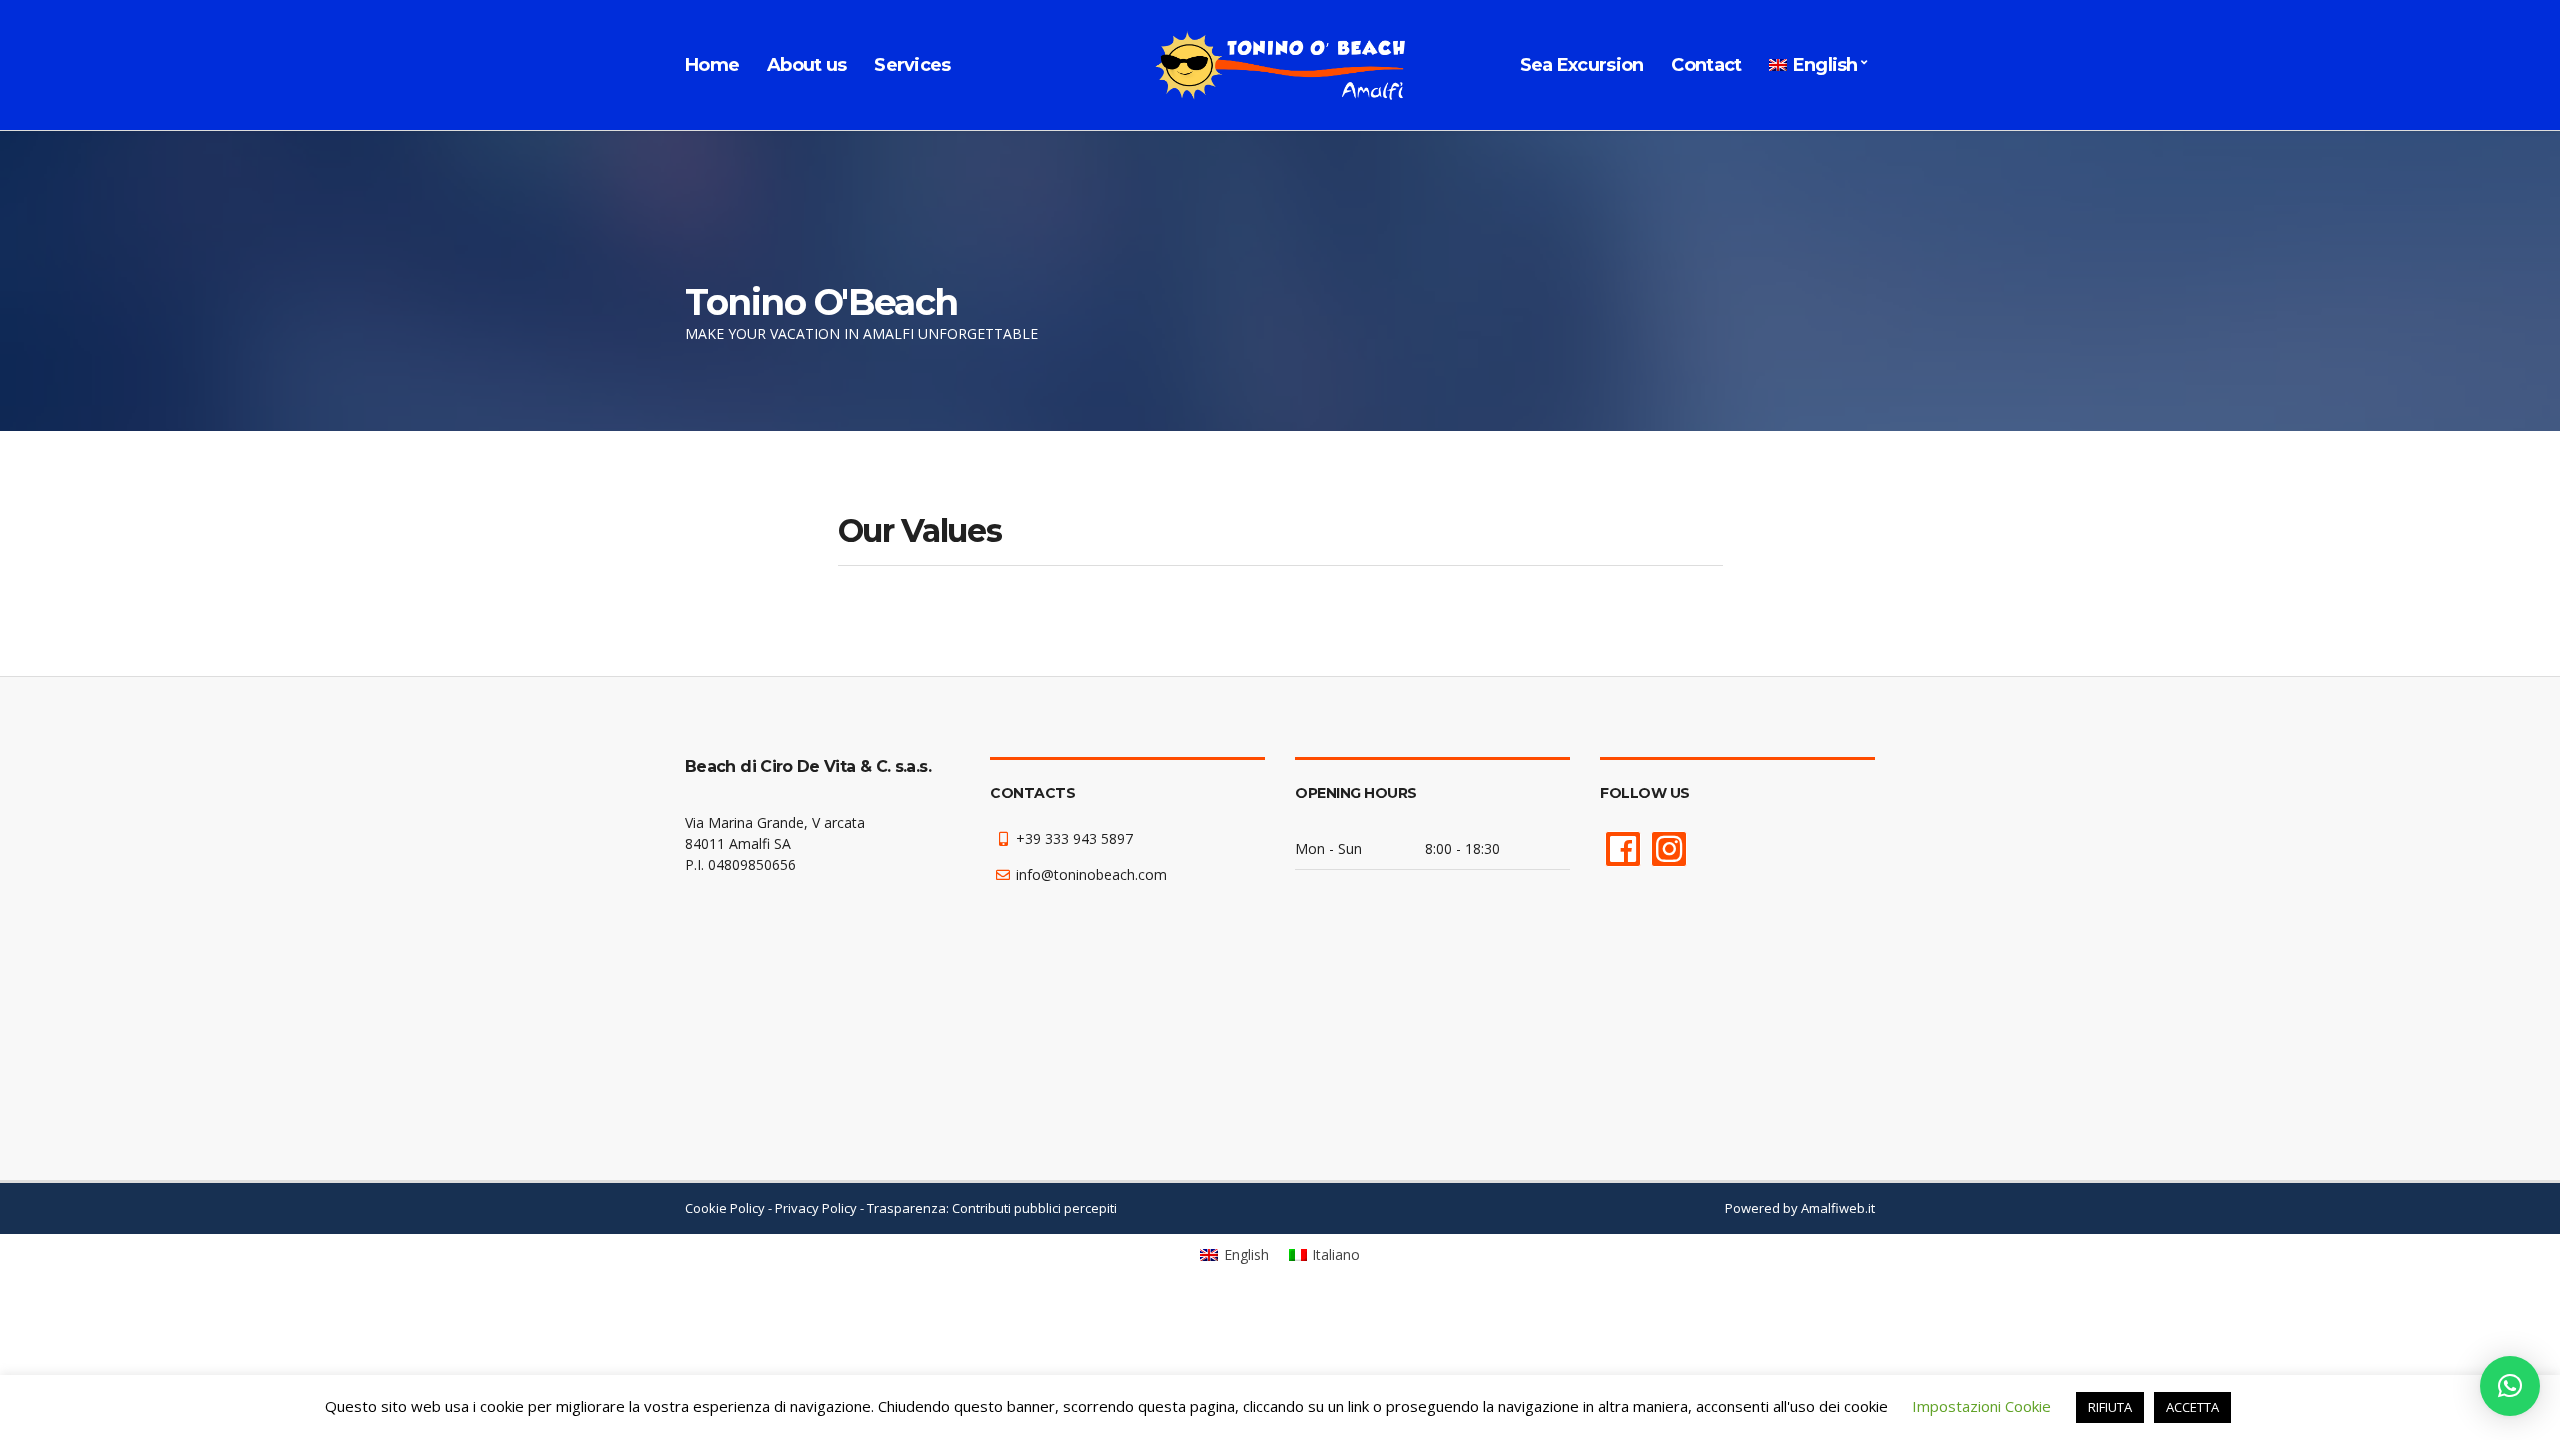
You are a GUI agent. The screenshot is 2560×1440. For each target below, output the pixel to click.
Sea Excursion (1582, 65)
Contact (1706, 65)
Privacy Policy (816, 1208)
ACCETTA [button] (2192, 1407)
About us (806, 65)
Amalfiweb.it (1838, 1208)
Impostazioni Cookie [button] (1981, 1406)
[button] (2510, 1386)
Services (912, 65)
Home (712, 65)
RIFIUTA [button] (2110, 1407)
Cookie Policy (725, 1208)
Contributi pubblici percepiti (1034, 1208)
